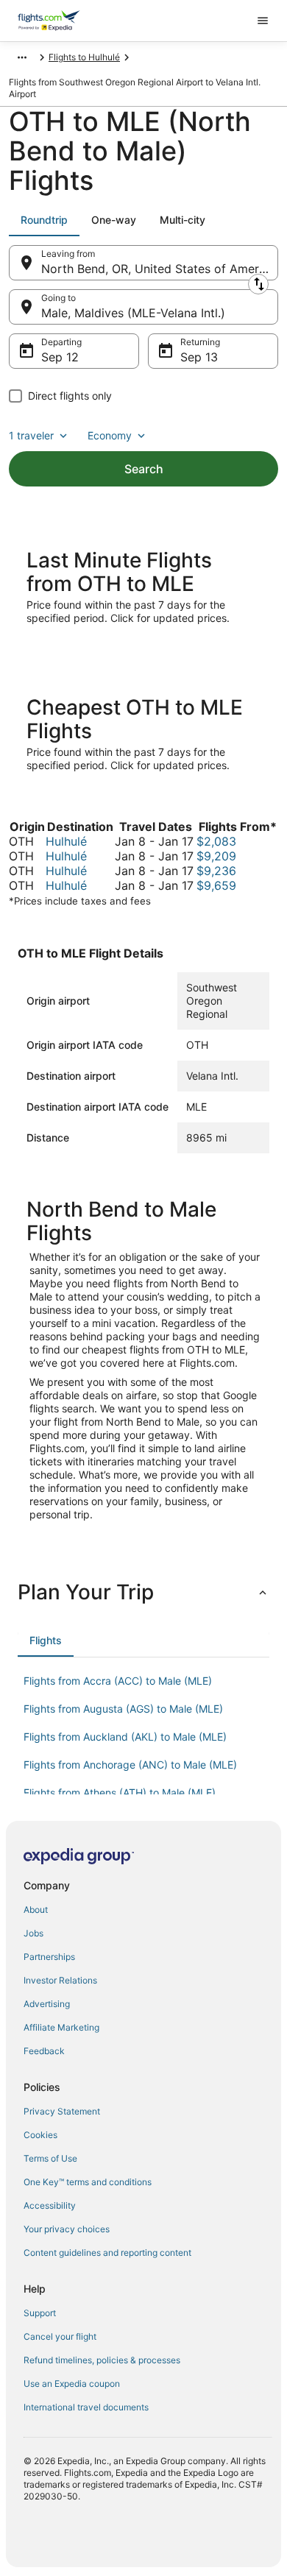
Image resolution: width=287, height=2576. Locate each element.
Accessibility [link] (50, 2205)
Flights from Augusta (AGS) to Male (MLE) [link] (123, 1709)
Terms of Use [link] (50, 2158)
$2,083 (216, 841)
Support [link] (40, 2313)
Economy (110, 435)
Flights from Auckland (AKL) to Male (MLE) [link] (125, 1737)
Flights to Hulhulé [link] (84, 57)
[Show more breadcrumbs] (22, 57)
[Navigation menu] (263, 21)
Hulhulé (66, 841)
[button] (143, 1592)
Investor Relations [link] (60, 1980)
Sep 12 (60, 357)
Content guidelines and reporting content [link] (107, 2253)
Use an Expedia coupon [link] (72, 2384)
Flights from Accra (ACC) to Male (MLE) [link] (118, 1681)
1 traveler (31, 435)
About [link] (36, 1910)
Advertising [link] (47, 2004)
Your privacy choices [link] (67, 2229)
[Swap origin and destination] (258, 284)
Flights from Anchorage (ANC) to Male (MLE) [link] (130, 1765)
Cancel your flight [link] (60, 2336)
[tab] (44, 220)
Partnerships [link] (49, 1957)
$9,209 (216, 856)
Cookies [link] (40, 2135)
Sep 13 (199, 357)
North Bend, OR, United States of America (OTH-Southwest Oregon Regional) (160, 269)
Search (144, 469)
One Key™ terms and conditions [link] (88, 2182)
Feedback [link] (44, 2051)
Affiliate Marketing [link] (61, 2027)
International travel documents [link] (86, 2407)
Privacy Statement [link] (62, 2111)
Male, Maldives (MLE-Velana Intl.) (133, 313)
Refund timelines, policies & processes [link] (102, 2360)
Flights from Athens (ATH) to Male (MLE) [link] (120, 1793)
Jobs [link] (33, 1933)
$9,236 (216, 871)
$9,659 (216, 885)
